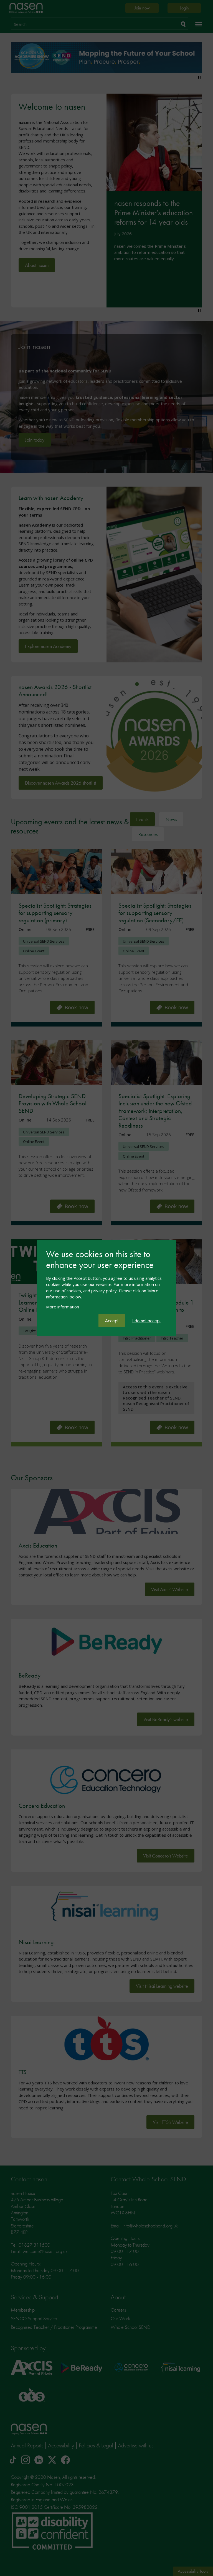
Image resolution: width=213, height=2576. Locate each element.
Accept (112, 1320)
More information (63, 1307)
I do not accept (146, 1320)
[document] (106, 1281)
